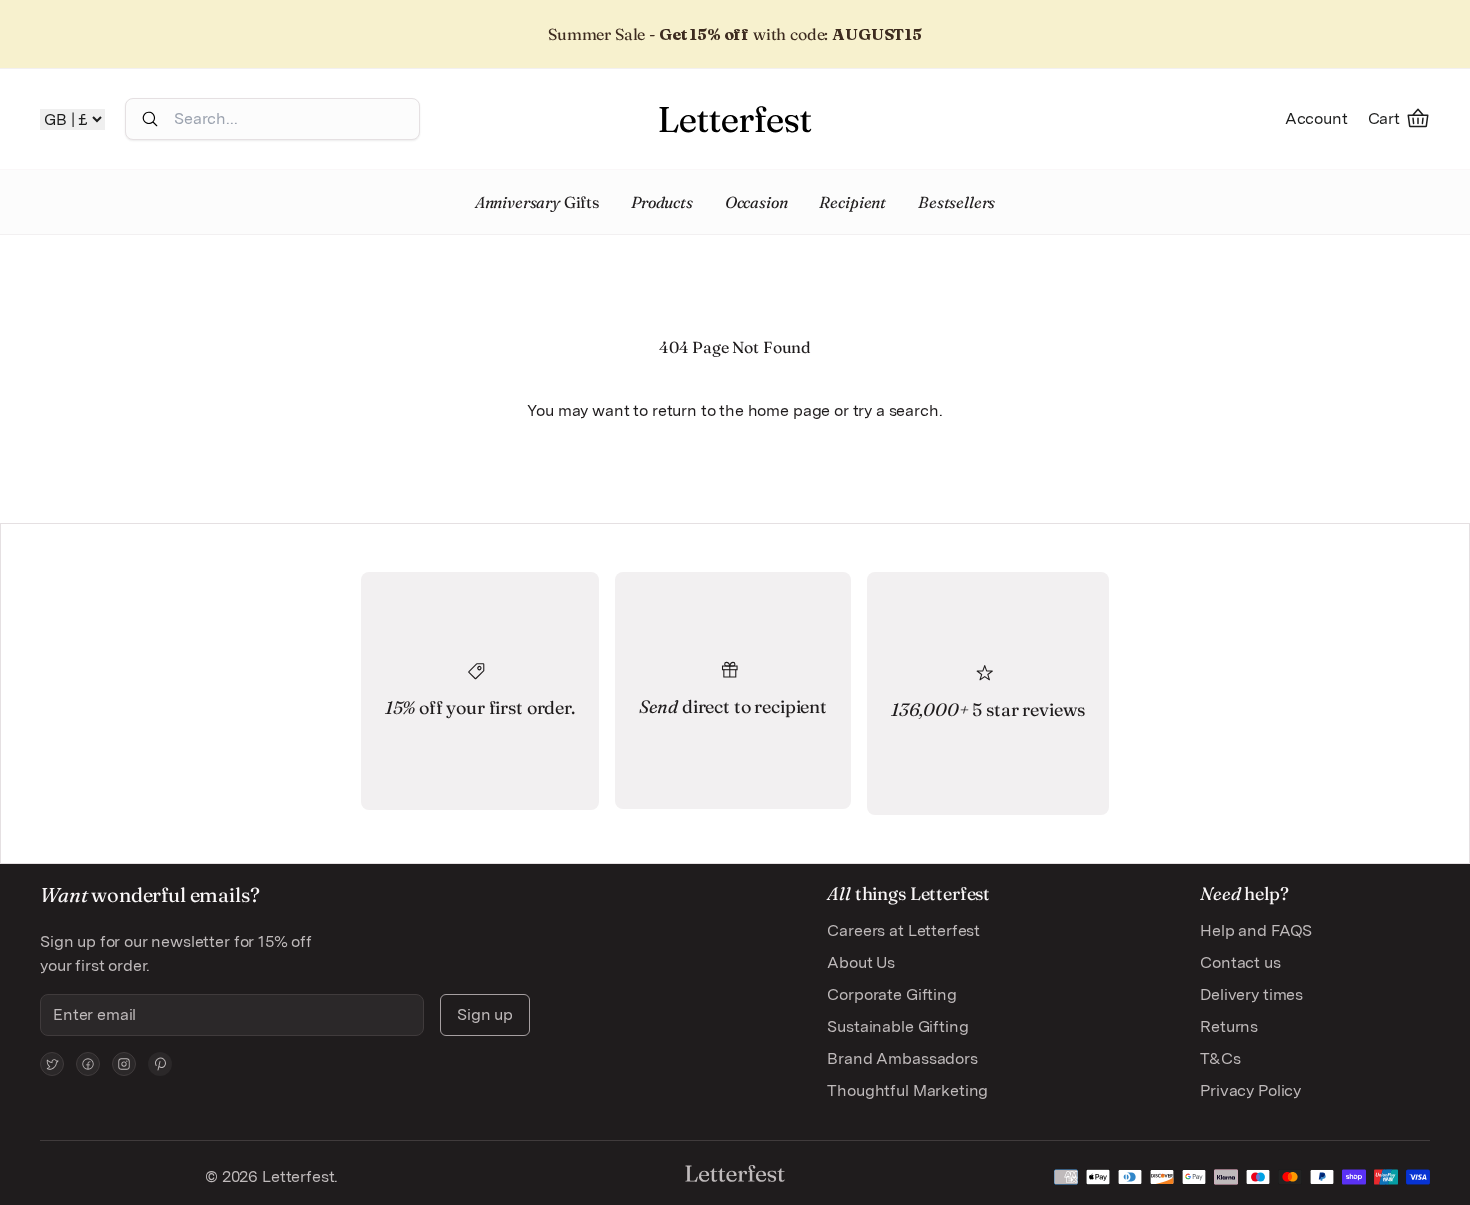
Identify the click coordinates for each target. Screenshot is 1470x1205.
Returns (1229, 1026)
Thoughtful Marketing (907, 1090)
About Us (861, 962)
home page (789, 410)
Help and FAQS (1256, 930)
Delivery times (1251, 994)
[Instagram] (124, 1064)
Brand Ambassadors (902, 1058)
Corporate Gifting (891, 994)
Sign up (485, 1014)
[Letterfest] (735, 119)
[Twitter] (52, 1064)
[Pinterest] (160, 1064)
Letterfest (296, 1176)
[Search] (150, 119)
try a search (896, 410)
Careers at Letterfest (903, 930)
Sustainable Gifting (897, 1026)
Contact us (1240, 962)
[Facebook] (88, 1064)
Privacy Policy (1250, 1090)
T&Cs (1220, 1058)
